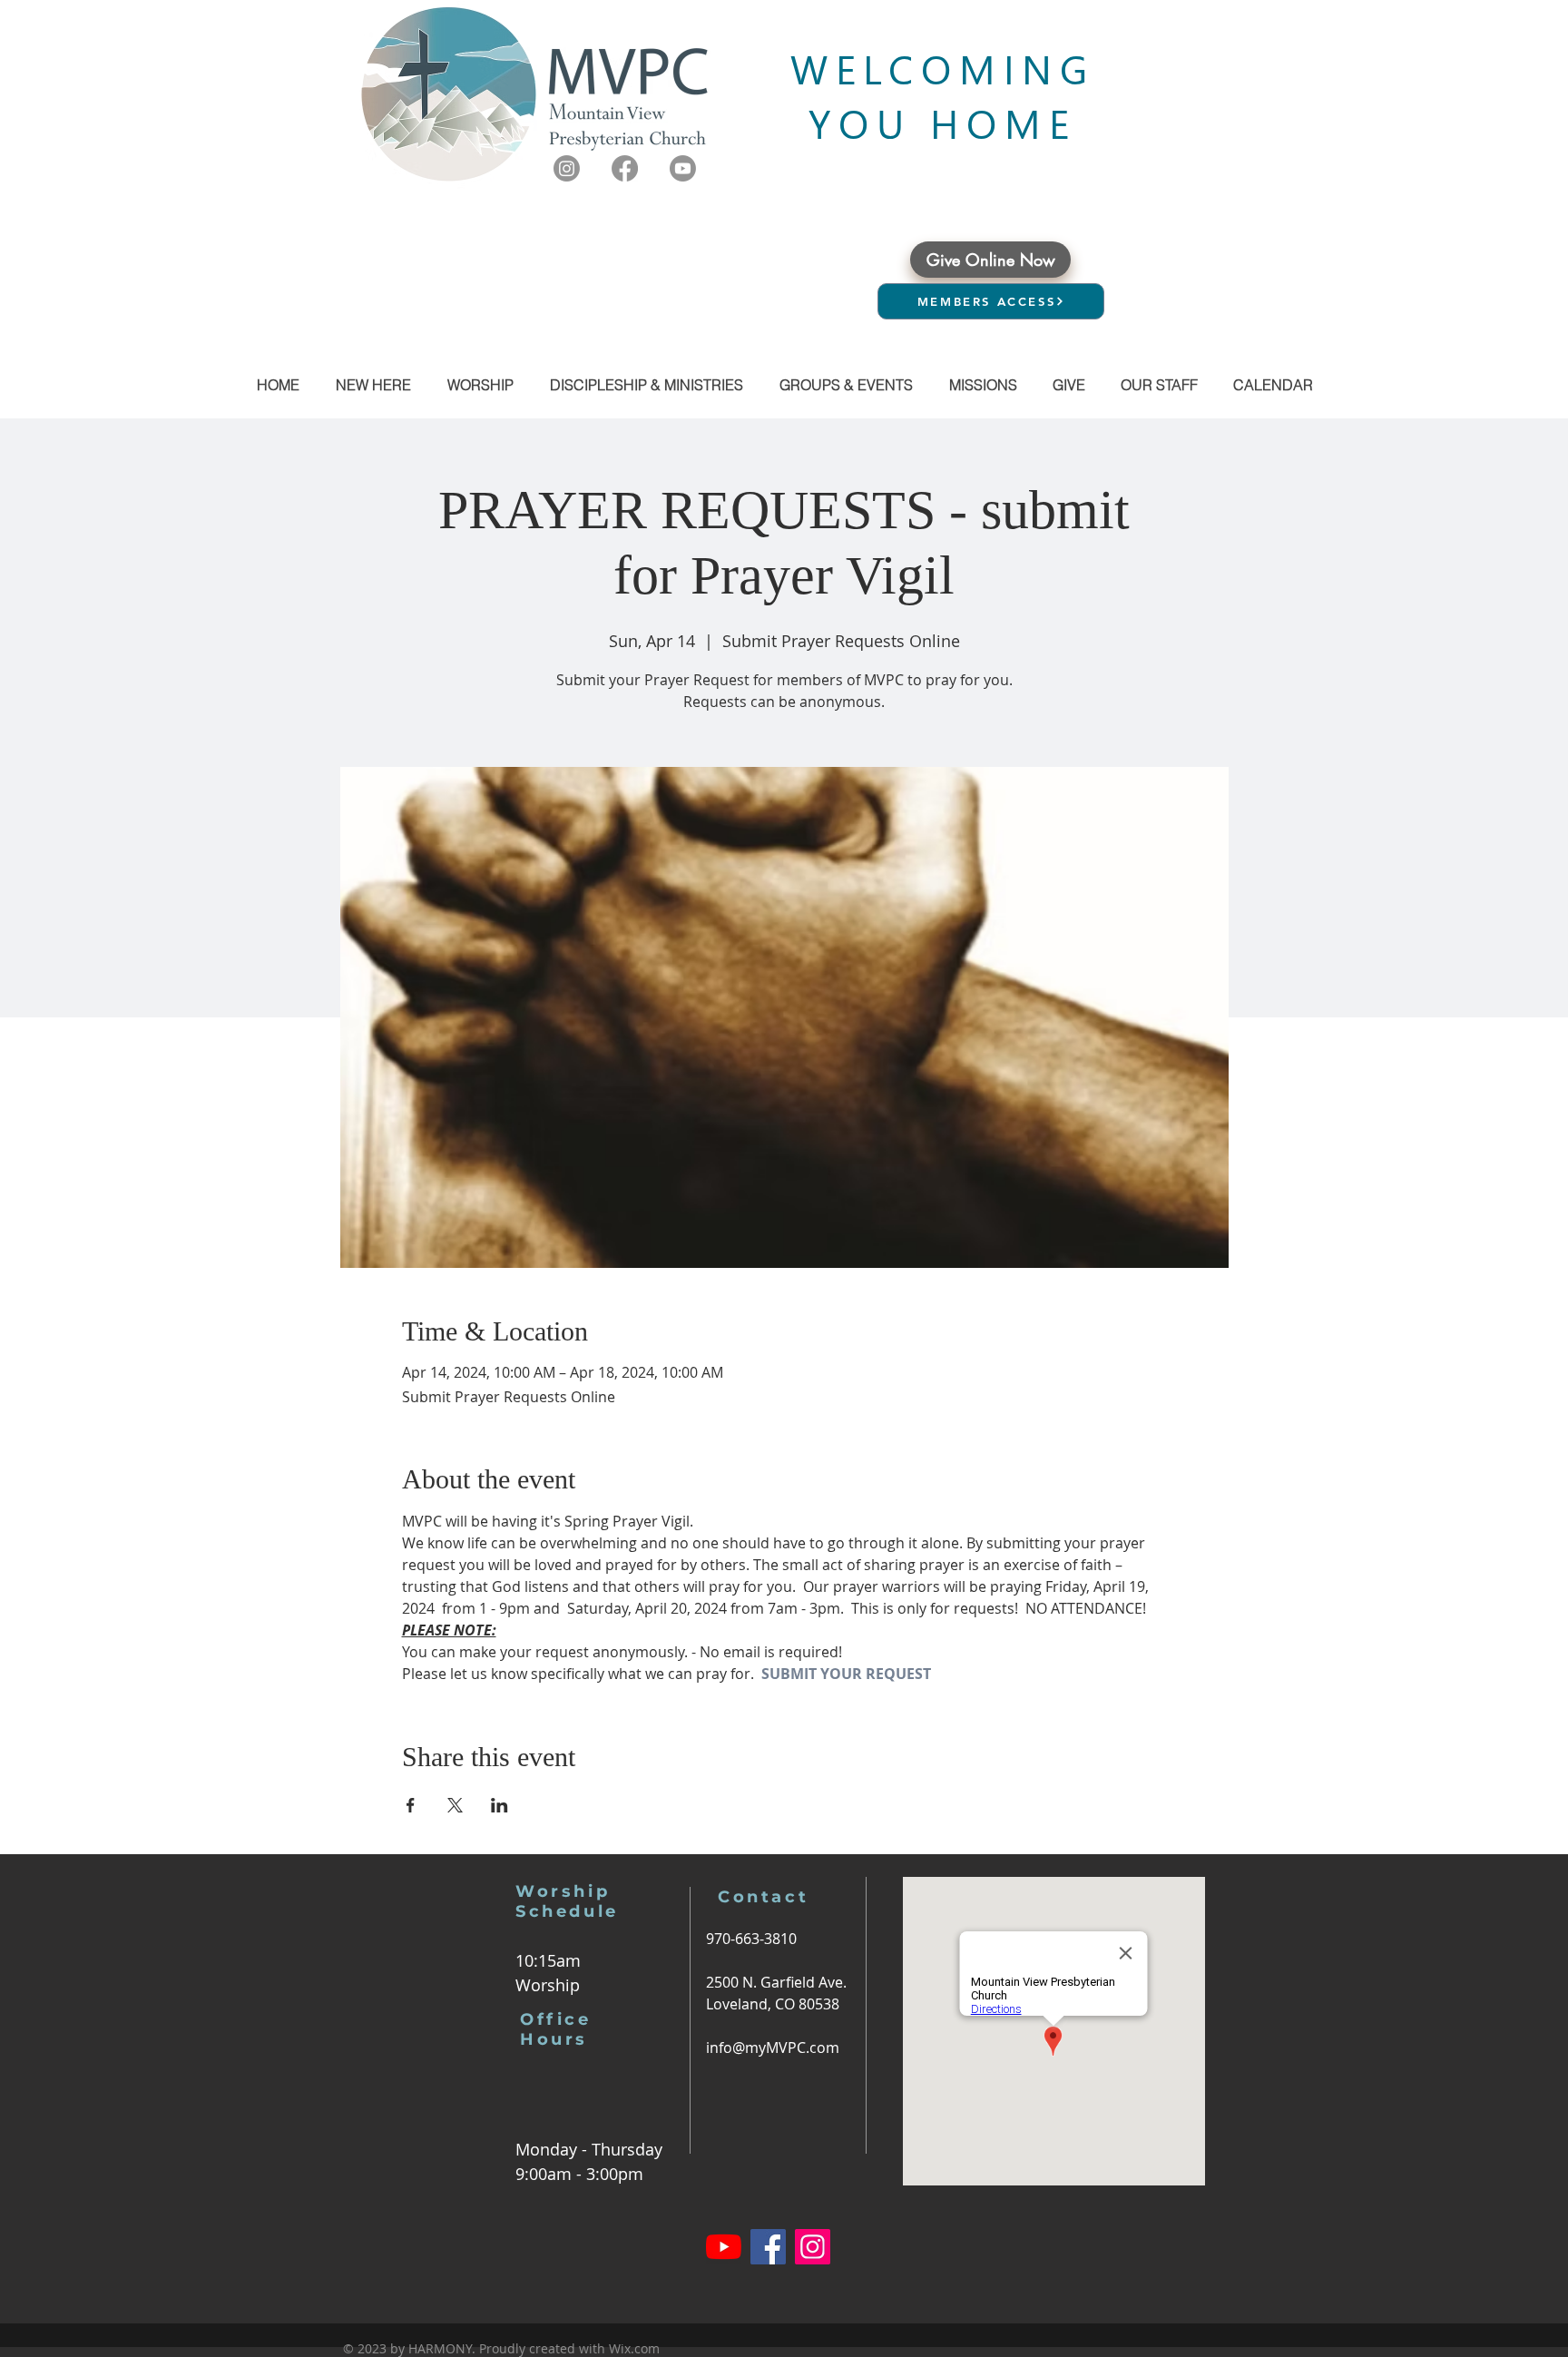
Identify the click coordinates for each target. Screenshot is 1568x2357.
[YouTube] (724, 2247)
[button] (845, 385)
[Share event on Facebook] (411, 1805)
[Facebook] (625, 168)
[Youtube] (683, 168)
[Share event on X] (455, 1805)
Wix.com (634, 2348)
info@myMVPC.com (773, 2048)
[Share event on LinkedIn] (500, 1805)
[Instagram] (567, 168)
